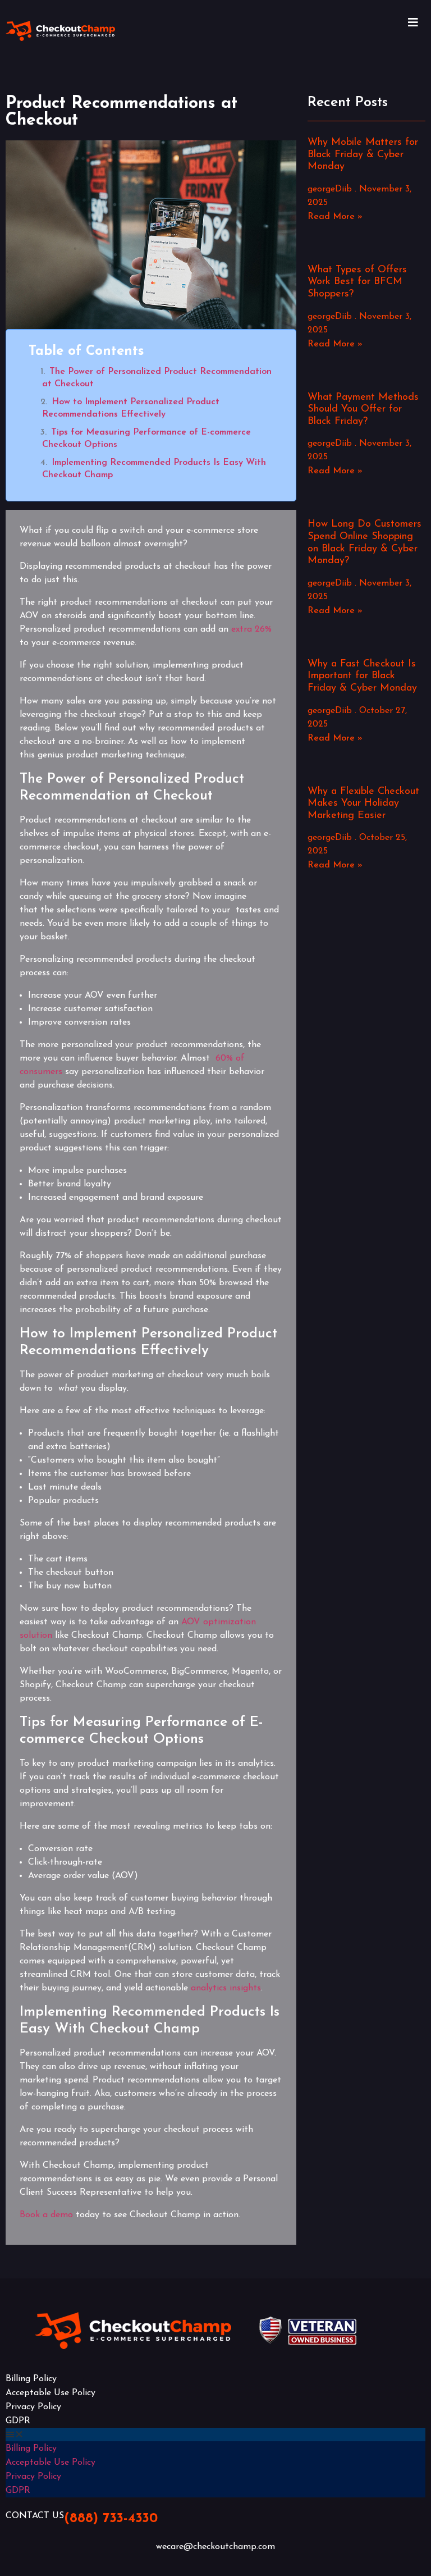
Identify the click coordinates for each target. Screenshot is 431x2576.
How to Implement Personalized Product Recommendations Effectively (131, 408)
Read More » (335, 217)
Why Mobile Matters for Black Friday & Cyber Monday (363, 155)
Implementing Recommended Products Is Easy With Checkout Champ (154, 469)
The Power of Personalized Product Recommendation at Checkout (157, 378)
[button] (215, 2435)
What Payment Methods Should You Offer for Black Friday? (363, 410)
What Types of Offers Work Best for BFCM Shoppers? (357, 282)
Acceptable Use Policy (51, 2393)
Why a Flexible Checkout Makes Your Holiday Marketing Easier (363, 804)
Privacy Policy (33, 2407)
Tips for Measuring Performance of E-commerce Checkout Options (146, 439)
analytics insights (226, 1988)
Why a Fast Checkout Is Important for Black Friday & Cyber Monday (362, 676)
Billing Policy (31, 2379)
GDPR (18, 2421)
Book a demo (46, 2215)
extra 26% (251, 629)
